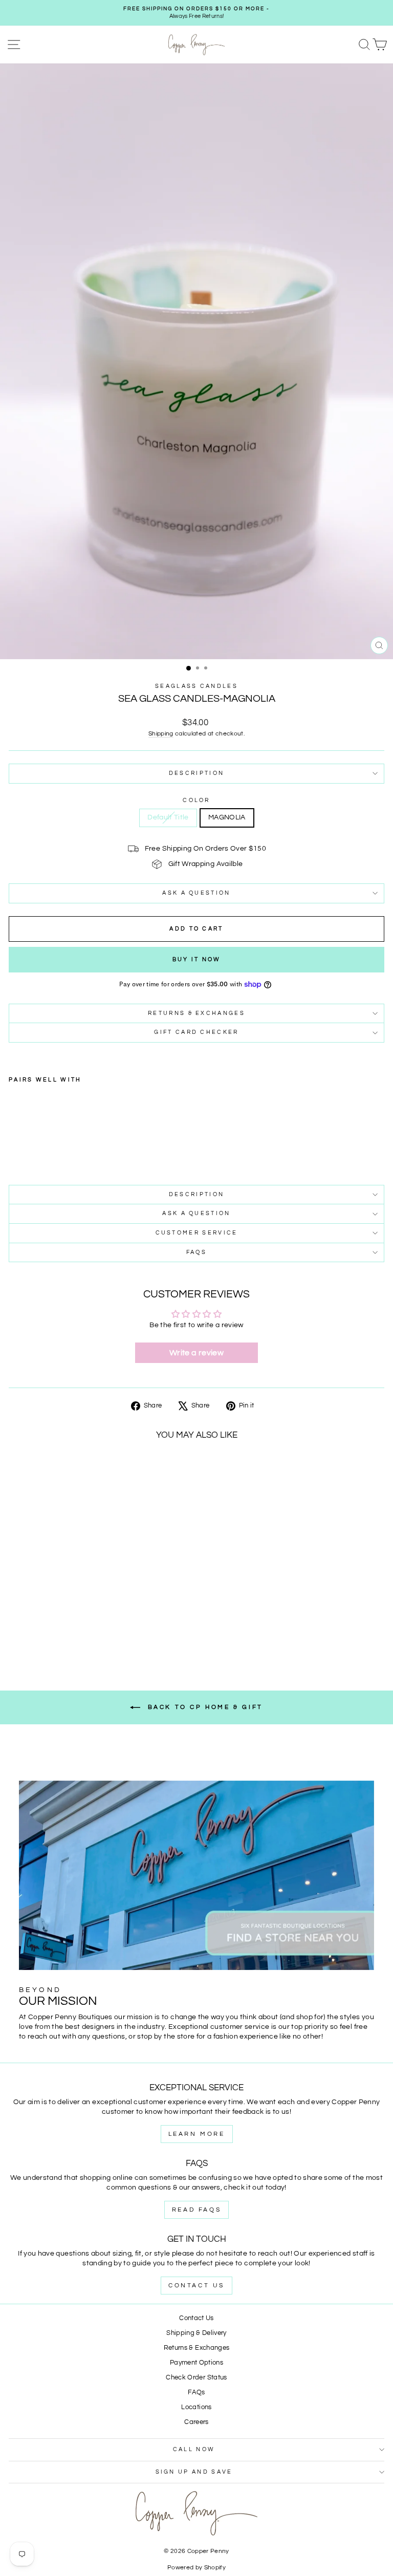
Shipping (161, 733)
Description (196, 773)
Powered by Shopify (196, 2568)
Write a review (196, 1353)
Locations (196, 2407)
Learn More (197, 2134)
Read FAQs (196, 2210)
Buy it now (197, 959)
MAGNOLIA (227, 817)
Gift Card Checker (196, 1032)
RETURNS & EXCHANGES (196, 1013)
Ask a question (196, 893)
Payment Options (196, 2363)
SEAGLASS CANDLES (196, 686)
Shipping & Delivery (196, 2333)
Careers (196, 2422)
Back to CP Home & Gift (204, 1707)
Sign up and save (194, 2472)
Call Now (194, 2449)
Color (196, 800)
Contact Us (196, 2286)
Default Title (168, 817)
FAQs (196, 1252)
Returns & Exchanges (197, 2348)
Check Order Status (196, 2378)
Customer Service (197, 1233)
